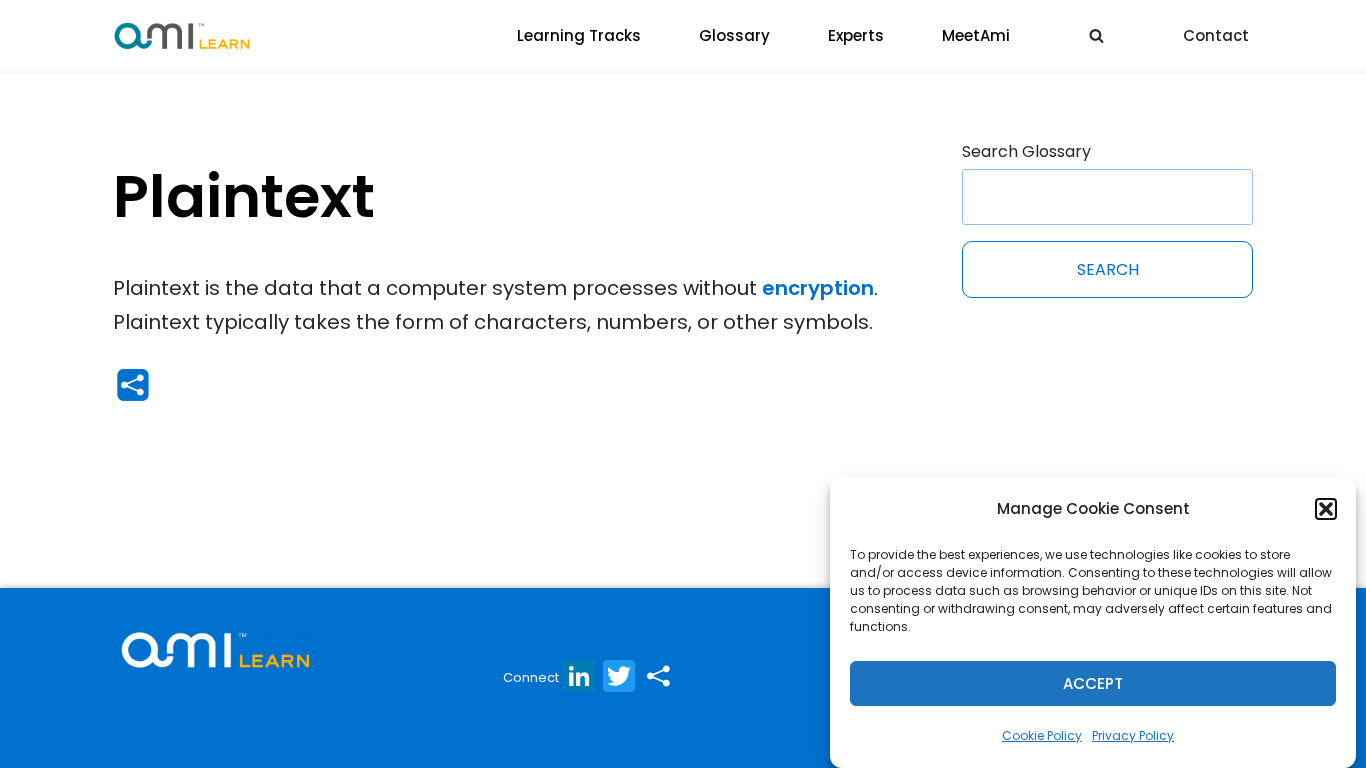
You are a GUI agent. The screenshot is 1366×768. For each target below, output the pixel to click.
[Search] (1096, 35)
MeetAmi (976, 35)
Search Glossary (1026, 151)
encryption (818, 288)
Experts (856, 35)
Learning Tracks (579, 35)
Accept (1093, 683)
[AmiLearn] (182, 35)
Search (1108, 269)
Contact (1216, 35)
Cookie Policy (1042, 735)
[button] (1326, 509)
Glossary (734, 35)
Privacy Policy (1133, 735)
